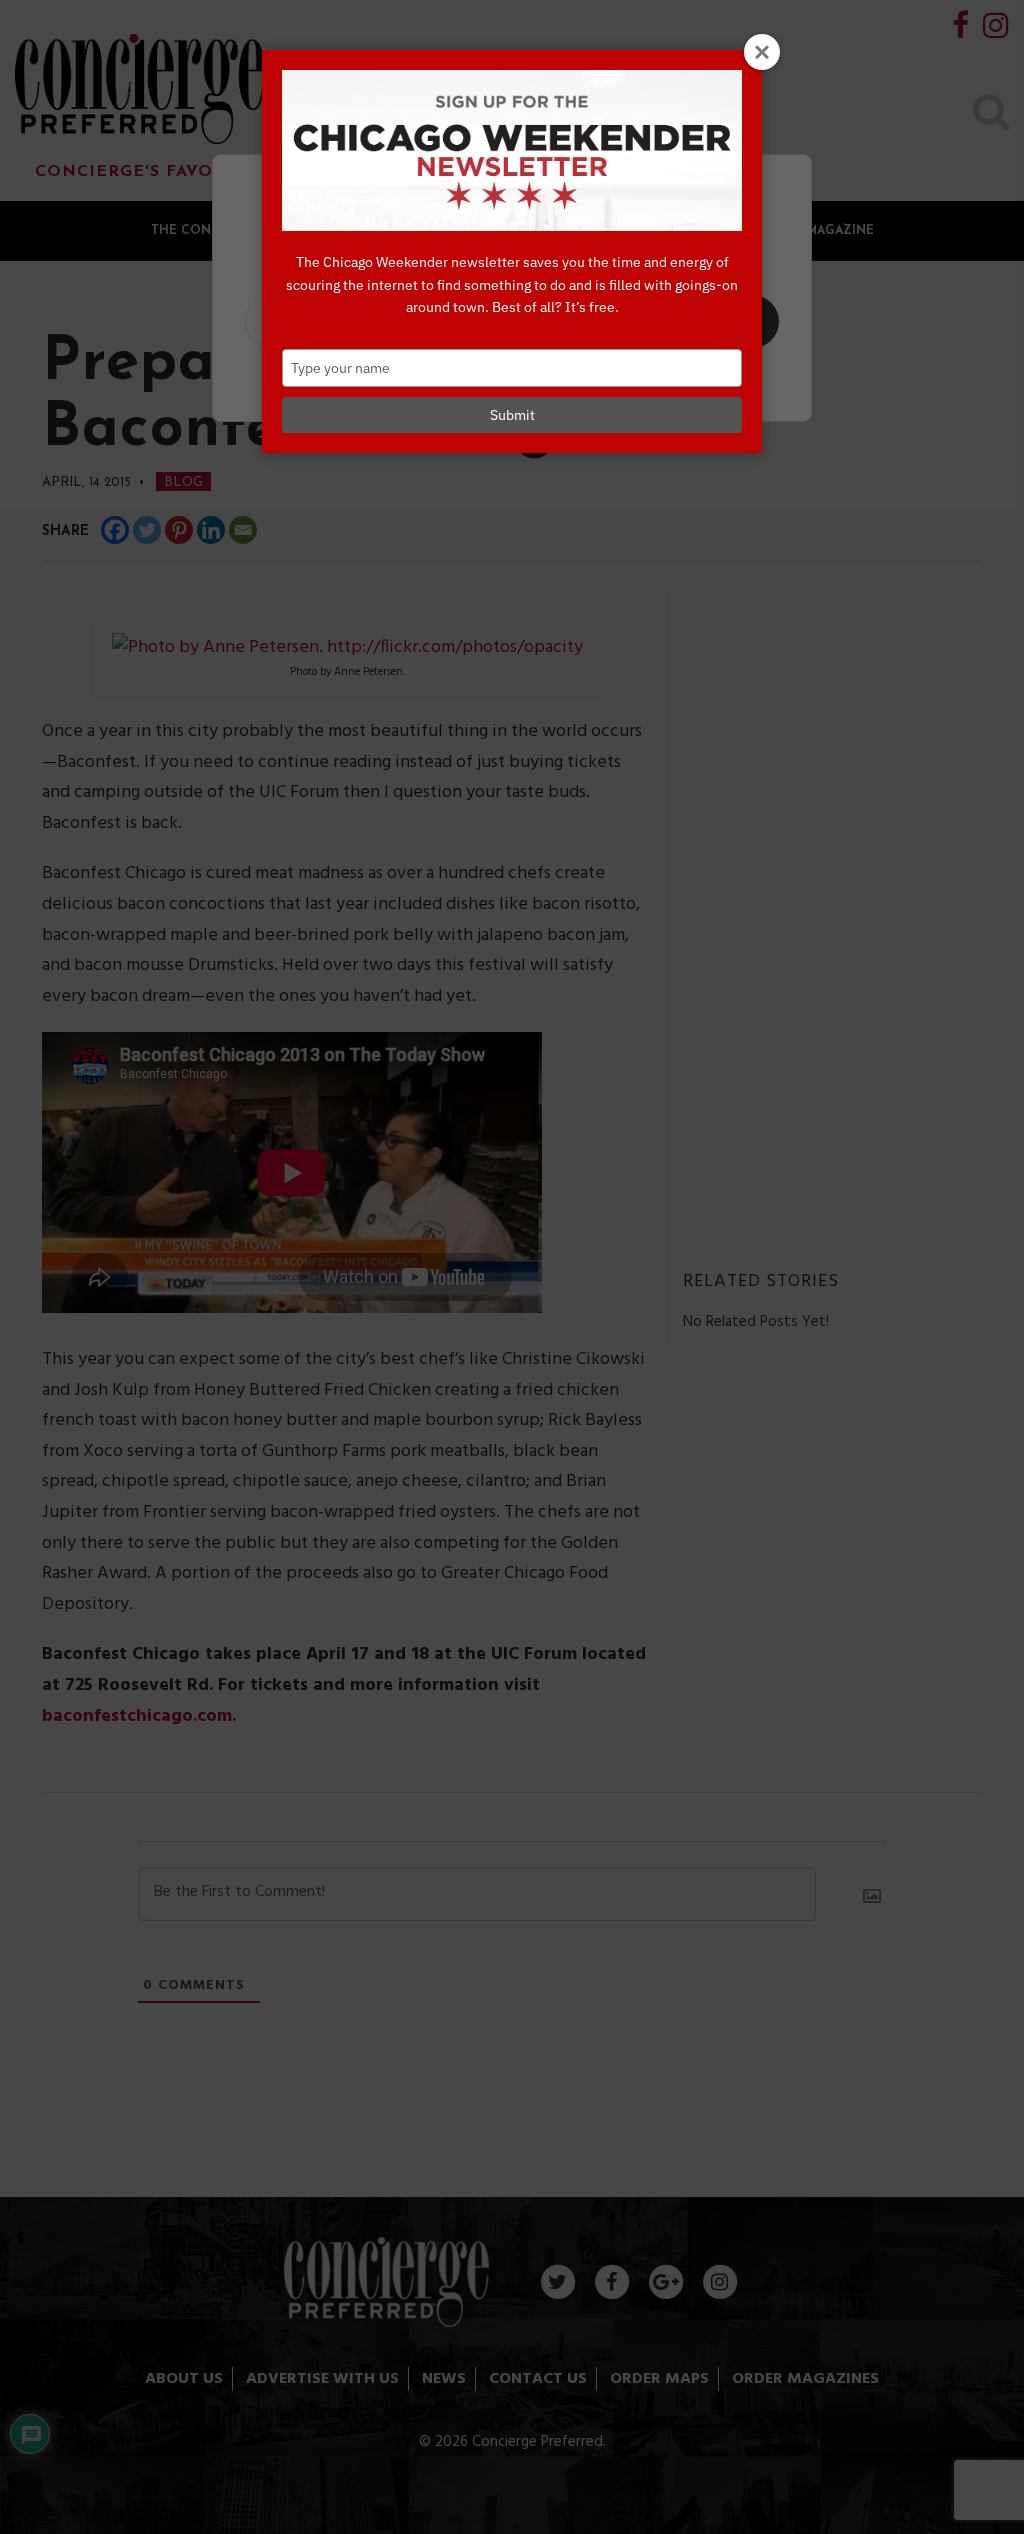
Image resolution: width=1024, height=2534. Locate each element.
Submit (512, 415)
